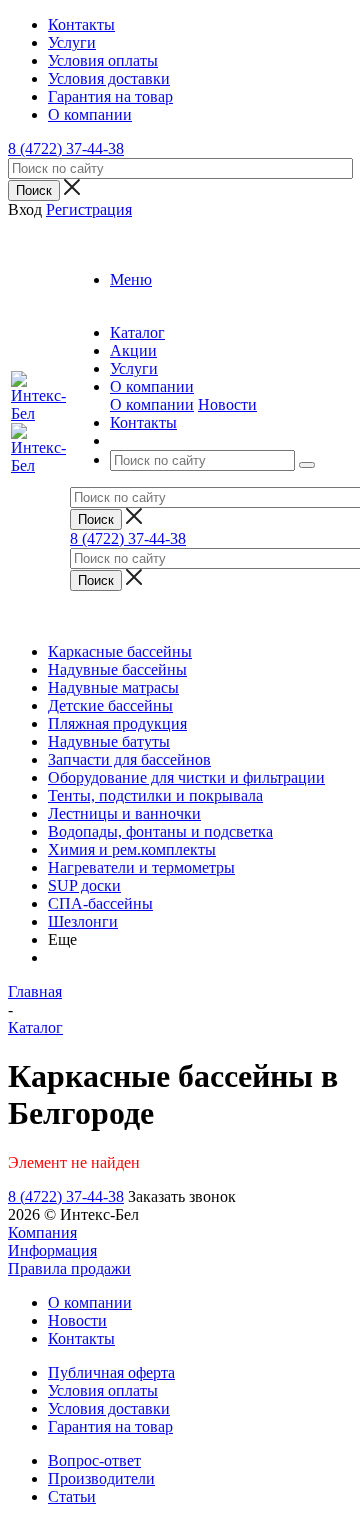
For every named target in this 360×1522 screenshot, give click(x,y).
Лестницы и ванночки (124, 813)
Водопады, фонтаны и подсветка (160, 831)
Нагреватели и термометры (141, 867)
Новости (227, 404)
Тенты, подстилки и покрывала (155, 795)
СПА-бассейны (100, 903)
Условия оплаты (103, 1390)
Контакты (81, 1338)
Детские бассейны (110, 705)
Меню (131, 279)
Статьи (72, 1496)
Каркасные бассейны (120, 651)
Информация (52, 1250)
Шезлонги (83, 921)
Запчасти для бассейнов (129, 759)
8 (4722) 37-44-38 (66, 148)
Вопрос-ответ (94, 1460)
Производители (101, 1478)
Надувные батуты (109, 741)
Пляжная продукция (117, 723)
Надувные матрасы (113, 687)
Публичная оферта (111, 1372)
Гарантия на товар (110, 1426)
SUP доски (84, 885)
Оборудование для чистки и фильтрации (186, 777)
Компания (42, 1232)
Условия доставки (109, 1408)
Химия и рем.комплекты (132, 849)
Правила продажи (69, 1268)
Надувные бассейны (117, 669)
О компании (152, 404)
